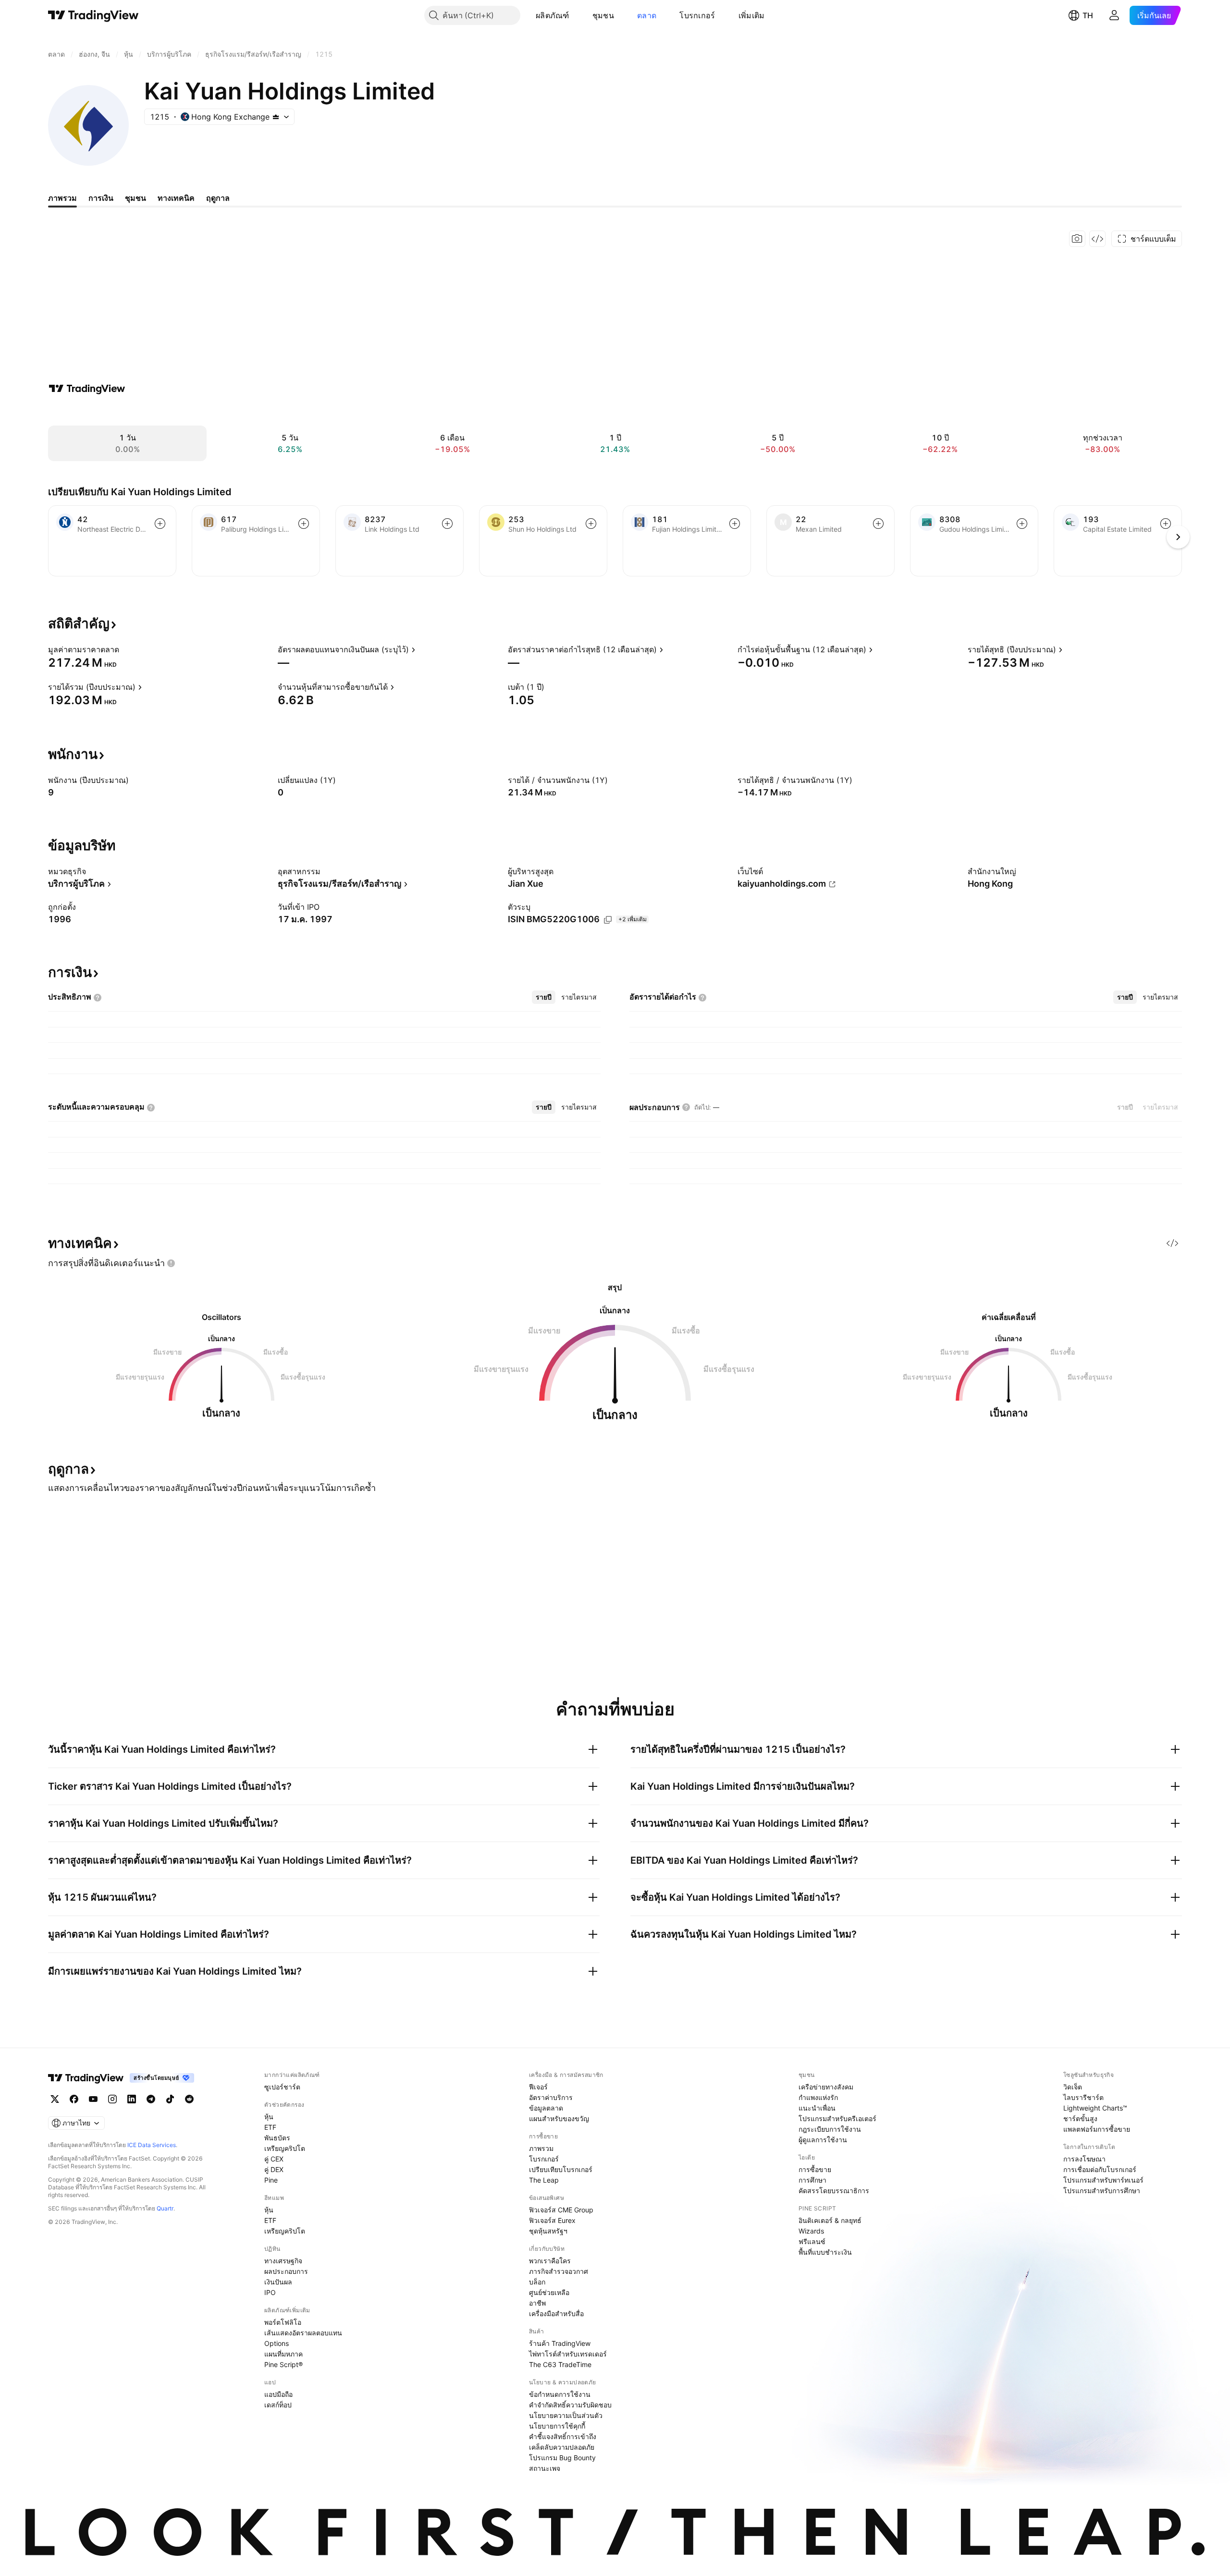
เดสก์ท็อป (278, 2405)
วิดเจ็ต (1073, 2087)
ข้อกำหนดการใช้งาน (560, 2394)
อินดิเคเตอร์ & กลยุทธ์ (830, 2220)
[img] (276, 117)
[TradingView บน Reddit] (189, 2099)
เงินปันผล (278, 2282)
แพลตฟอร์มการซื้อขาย (1097, 2129)
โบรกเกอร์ (697, 15)
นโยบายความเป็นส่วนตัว (566, 2415)
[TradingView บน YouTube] (93, 2099)
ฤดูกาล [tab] (218, 198)
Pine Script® (283, 2364)
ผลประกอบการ (286, 2271)
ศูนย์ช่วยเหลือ (549, 2292)
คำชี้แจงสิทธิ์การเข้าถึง (563, 2436)
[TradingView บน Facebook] (74, 2099)
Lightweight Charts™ (1095, 2108)
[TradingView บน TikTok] (170, 2099)
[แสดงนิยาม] (125, 649)
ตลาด (647, 15)
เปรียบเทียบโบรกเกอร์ (561, 2169)
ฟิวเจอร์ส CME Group (561, 2210)
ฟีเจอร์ (538, 2087)
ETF (270, 2127)
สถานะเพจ (545, 2468)
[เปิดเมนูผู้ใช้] (1114, 15)
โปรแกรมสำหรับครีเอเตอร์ (837, 2118)
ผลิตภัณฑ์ (553, 15)
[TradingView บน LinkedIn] (132, 2099)
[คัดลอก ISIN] (608, 920)
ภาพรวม (541, 2148)
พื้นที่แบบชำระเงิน (825, 2252)
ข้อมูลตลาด (546, 2108)
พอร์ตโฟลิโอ (283, 2322)
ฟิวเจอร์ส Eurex (552, 2220)
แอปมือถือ (278, 2394)
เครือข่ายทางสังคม (826, 2087)
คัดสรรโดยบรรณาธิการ (834, 2191)
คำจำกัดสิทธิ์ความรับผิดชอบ (570, 2405)
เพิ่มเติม (752, 15)
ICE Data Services (152, 2145)
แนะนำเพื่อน (817, 2108)
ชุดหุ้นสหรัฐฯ (548, 2231)
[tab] (544, 997)
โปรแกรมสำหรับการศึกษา (1102, 2191)
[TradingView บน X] (55, 2099)
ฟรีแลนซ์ (812, 2241)
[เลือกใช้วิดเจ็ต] (1097, 239)
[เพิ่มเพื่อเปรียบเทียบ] (160, 524)
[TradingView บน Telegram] (151, 2099)
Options (277, 2343)
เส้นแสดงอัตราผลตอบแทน (303, 2333)
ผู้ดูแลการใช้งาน (823, 2140)
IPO (270, 2292)
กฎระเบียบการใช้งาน (830, 2129)
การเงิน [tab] (101, 198)
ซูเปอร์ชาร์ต (282, 2087)
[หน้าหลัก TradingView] (93, 15)
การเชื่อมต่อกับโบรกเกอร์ (1100, 2169)
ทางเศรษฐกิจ (283, 2261)
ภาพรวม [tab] (62, 198)
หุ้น (269, 2117)
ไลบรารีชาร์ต (1083, 2097)
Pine (271, 2180)
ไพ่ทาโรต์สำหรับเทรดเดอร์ (568, 2354)
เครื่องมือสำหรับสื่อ (556, 2314)
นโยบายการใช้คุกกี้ (557, 2426)
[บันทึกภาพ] (1077, 239)
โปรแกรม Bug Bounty (562, 2458)
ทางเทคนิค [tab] (176, 198)
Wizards (811, 2231)
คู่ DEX (274, 2169)
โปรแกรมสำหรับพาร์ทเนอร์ (1103, 2180)
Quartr (165, 2208)
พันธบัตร (277, 2138)
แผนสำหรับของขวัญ (559, 2118)
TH (1088, 15)
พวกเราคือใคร (550, 2261)
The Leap (544, 2180)
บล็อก (537, 2282)
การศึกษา (812, 2180)
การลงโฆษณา (1084, 2159)
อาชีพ (537, 2303)
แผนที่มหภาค (283, 2354)
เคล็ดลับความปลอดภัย (562, 2447)
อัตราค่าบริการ (551, 2097)
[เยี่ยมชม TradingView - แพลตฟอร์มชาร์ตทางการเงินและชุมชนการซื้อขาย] (87, 389)
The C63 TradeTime (560, 2364)
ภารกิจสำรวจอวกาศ (559, 2271)
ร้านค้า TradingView (560, 2343)
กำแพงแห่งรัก (818, 2097)
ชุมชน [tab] (135, 198)
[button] (577, 15)
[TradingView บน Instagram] (112, 2099)
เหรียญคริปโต (285, 2148)
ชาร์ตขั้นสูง (1080, 2118)
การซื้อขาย (815, 2169)
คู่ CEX (274, 2159)
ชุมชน (603, 15)
